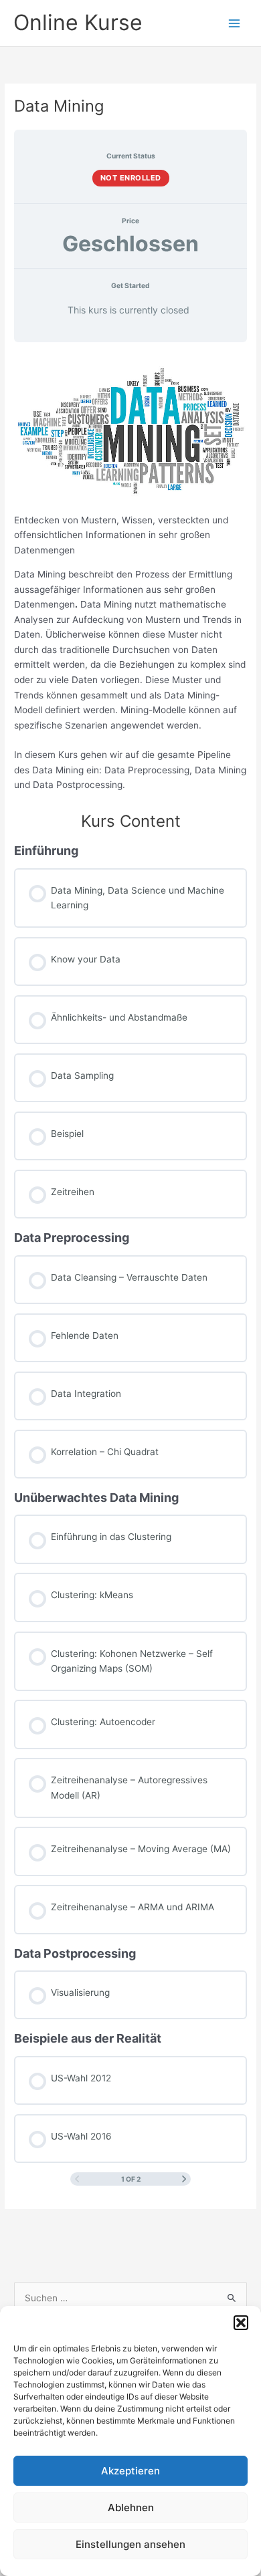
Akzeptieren (130, 2471)
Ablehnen (131, 2507)
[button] (241, 2323)
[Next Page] (184, 2179)
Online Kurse (78, 22)
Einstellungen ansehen (130, 2544)
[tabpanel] (130, 572)
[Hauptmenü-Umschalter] (235, 23)
